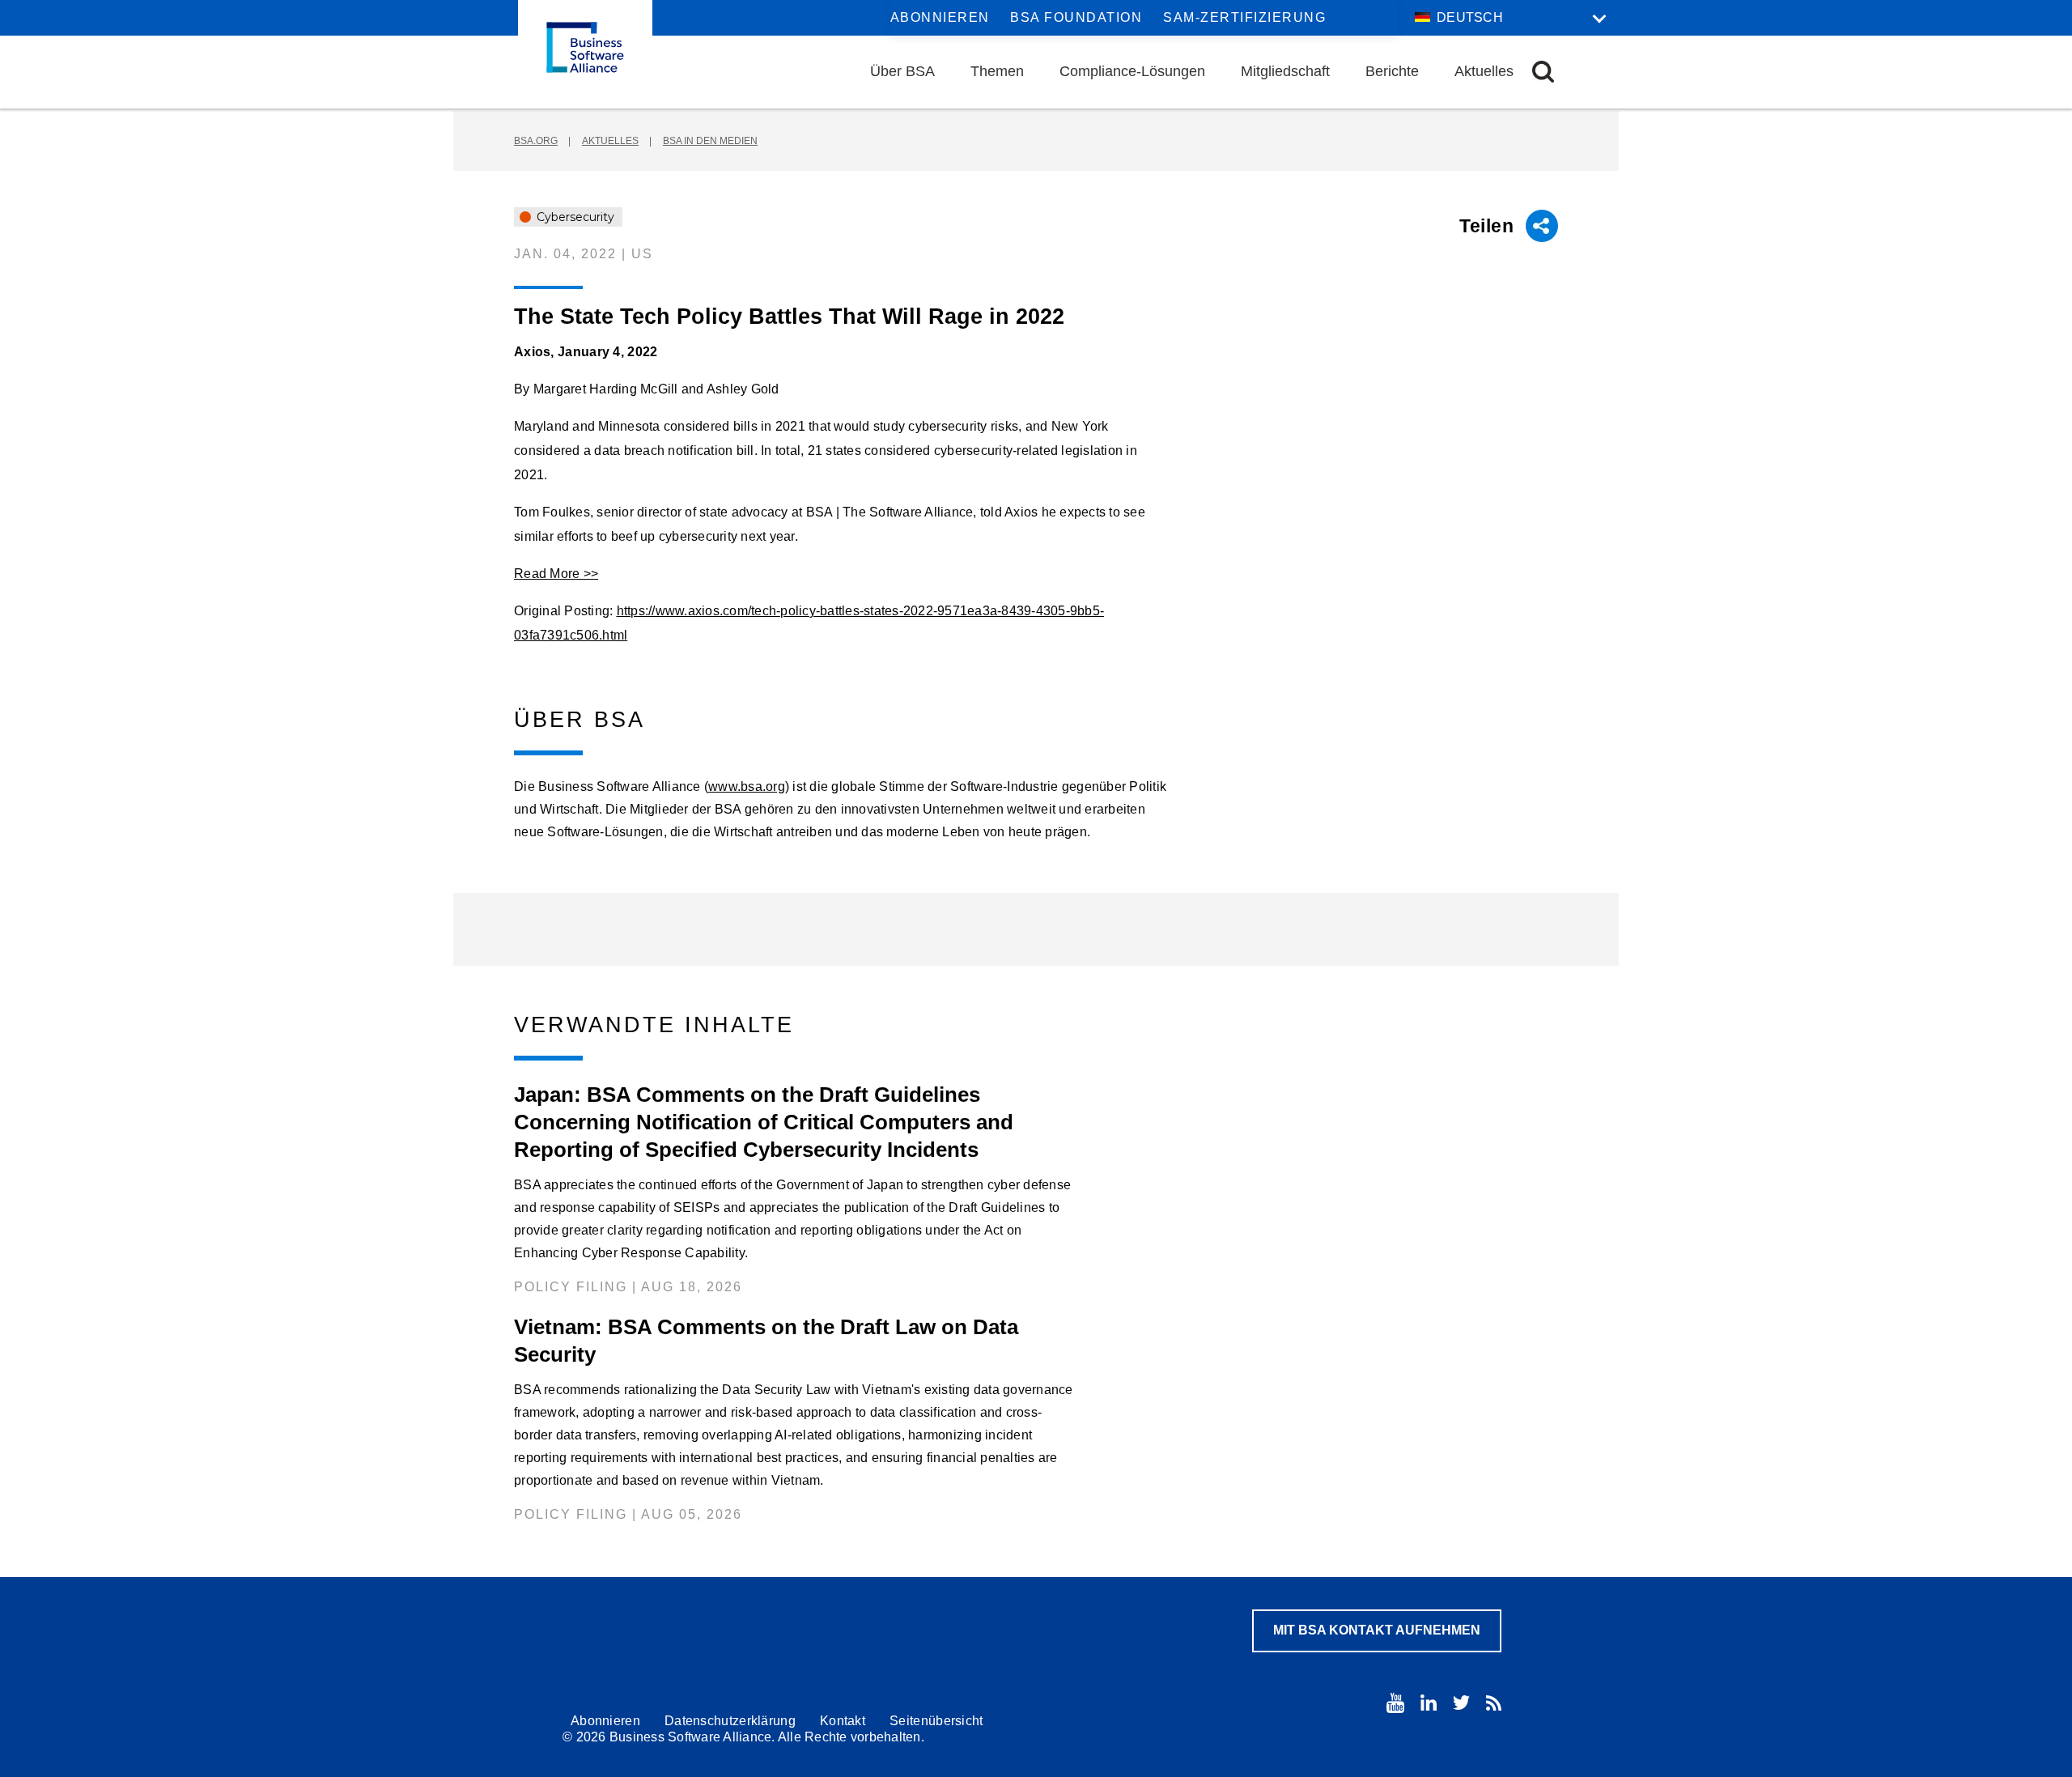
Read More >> (556, 574)
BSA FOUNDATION (1076, 17)
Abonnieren (940, 17)
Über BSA (902, 71)
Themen (997, 71)
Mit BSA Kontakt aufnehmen (1377, 1630)
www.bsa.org (747, 786)
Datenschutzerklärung (730, 1721)
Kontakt (843, 1721)
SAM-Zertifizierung (1244, 17)
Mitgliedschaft (1285, 71)
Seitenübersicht (936, 1721)
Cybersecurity (574, 217)
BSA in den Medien (710, 141)
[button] (1543, 72)
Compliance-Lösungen (1132, 71)
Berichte (1392, 71)
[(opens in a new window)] (1395, 1703)
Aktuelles (1484, 71)
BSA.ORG (536, 141)
